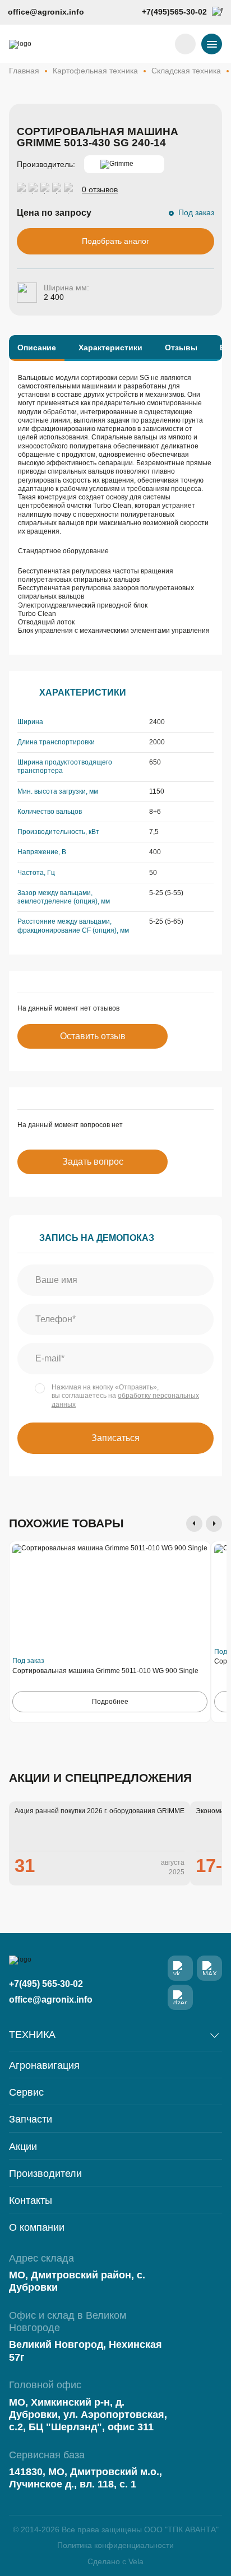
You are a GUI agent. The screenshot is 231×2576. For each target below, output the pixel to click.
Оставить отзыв (93, 1036)
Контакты (31, 2201)
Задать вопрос (93, 1162)
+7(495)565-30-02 (174, 12)
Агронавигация (44, 2066)
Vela (136, 2561)
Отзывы (181, 348)
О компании (37, 2228)
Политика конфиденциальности (115, 2545)
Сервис (26, 2093)
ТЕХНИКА (32, 2035)
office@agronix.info (46, 12)
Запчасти (31, 2119)
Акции (23, 2147)
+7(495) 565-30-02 (46, 1984)
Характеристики (110, 348)
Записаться (115, 1438)
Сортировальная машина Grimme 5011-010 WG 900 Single (105, 1671)
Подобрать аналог (115, 241)
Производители (45, 2174)
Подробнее (110, 1702)
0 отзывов (100, 190)
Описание (37, 348)
